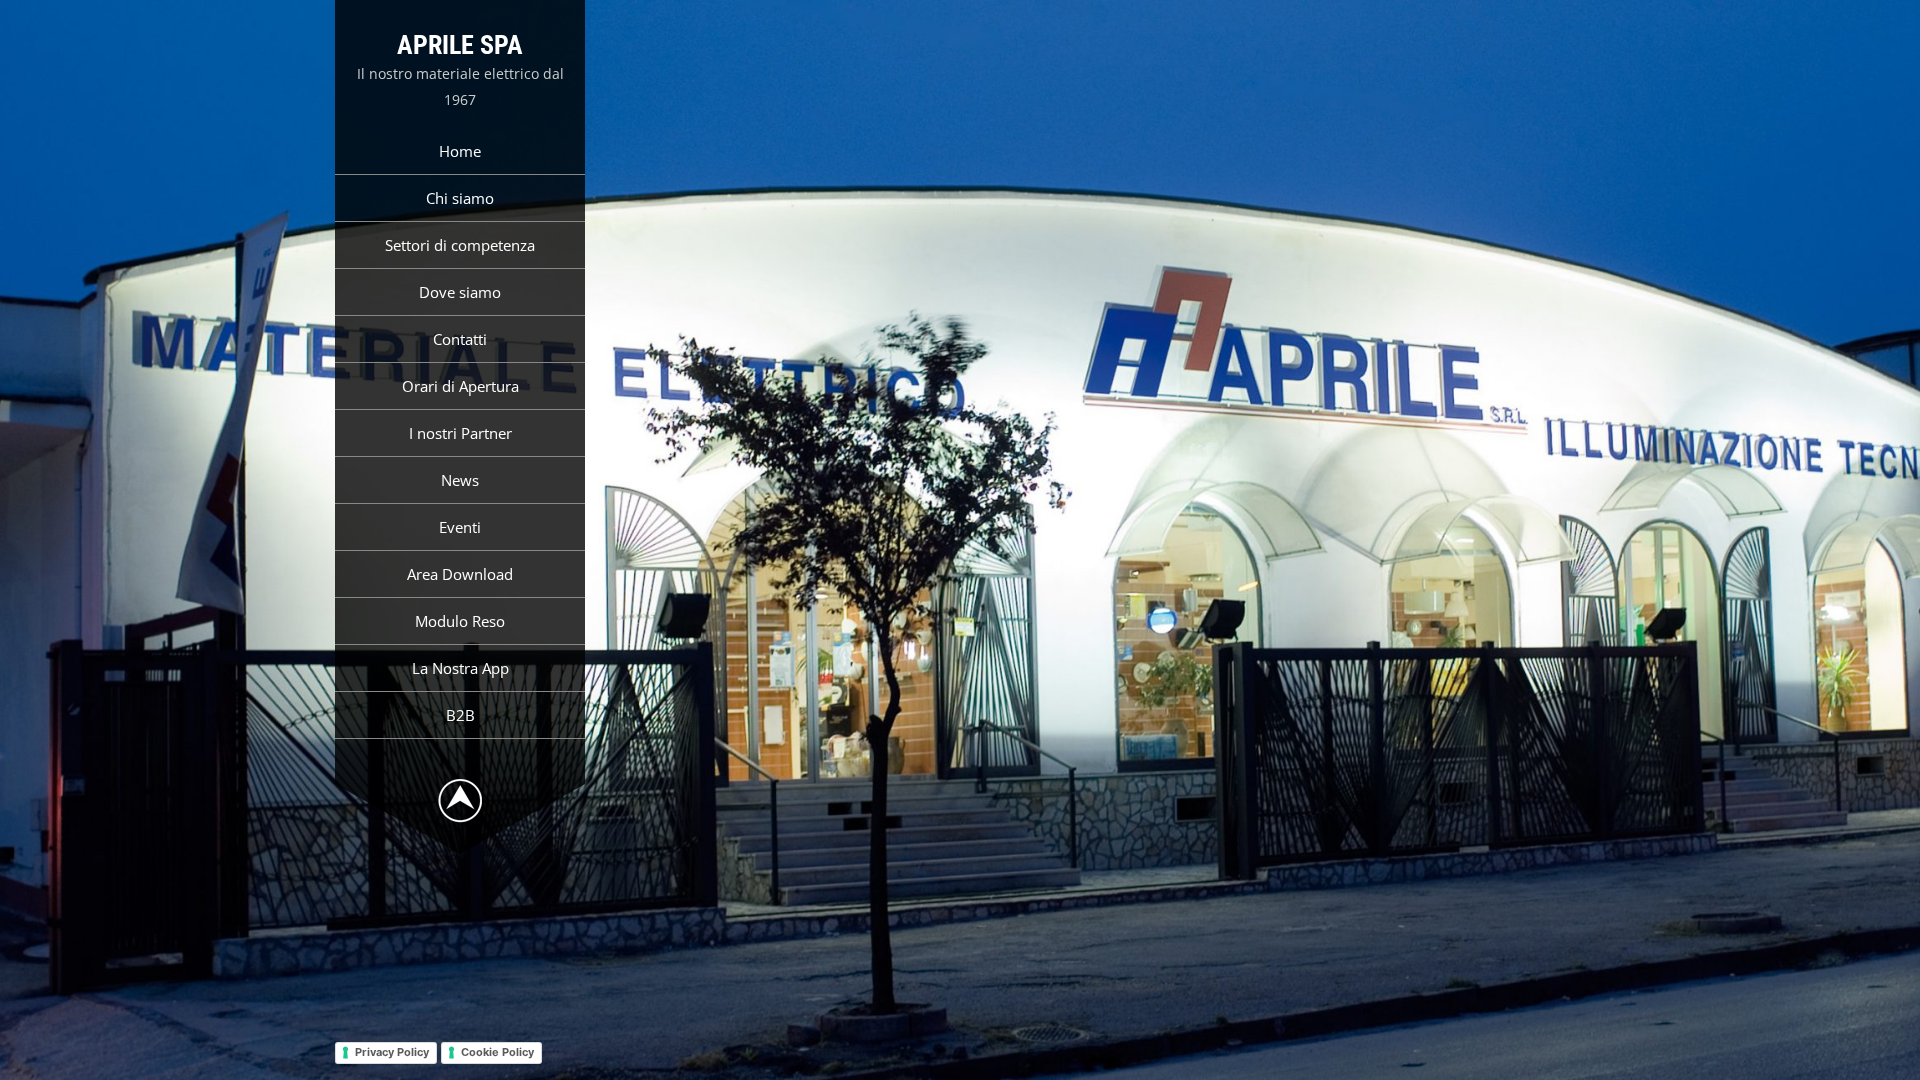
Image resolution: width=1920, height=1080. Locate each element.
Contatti (460, 339)
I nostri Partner (460, 433)
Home (460, 151)
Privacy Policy (392, 1052)
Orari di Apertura (460, 386)
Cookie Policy (497, 1052)
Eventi (460, 527)
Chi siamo (460, 198)
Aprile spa (460, 45)
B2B (460, 715)
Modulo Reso (460, 621)
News (460, 480)
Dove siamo (460, 292)
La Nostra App (460, 668)
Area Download (460, 574)
